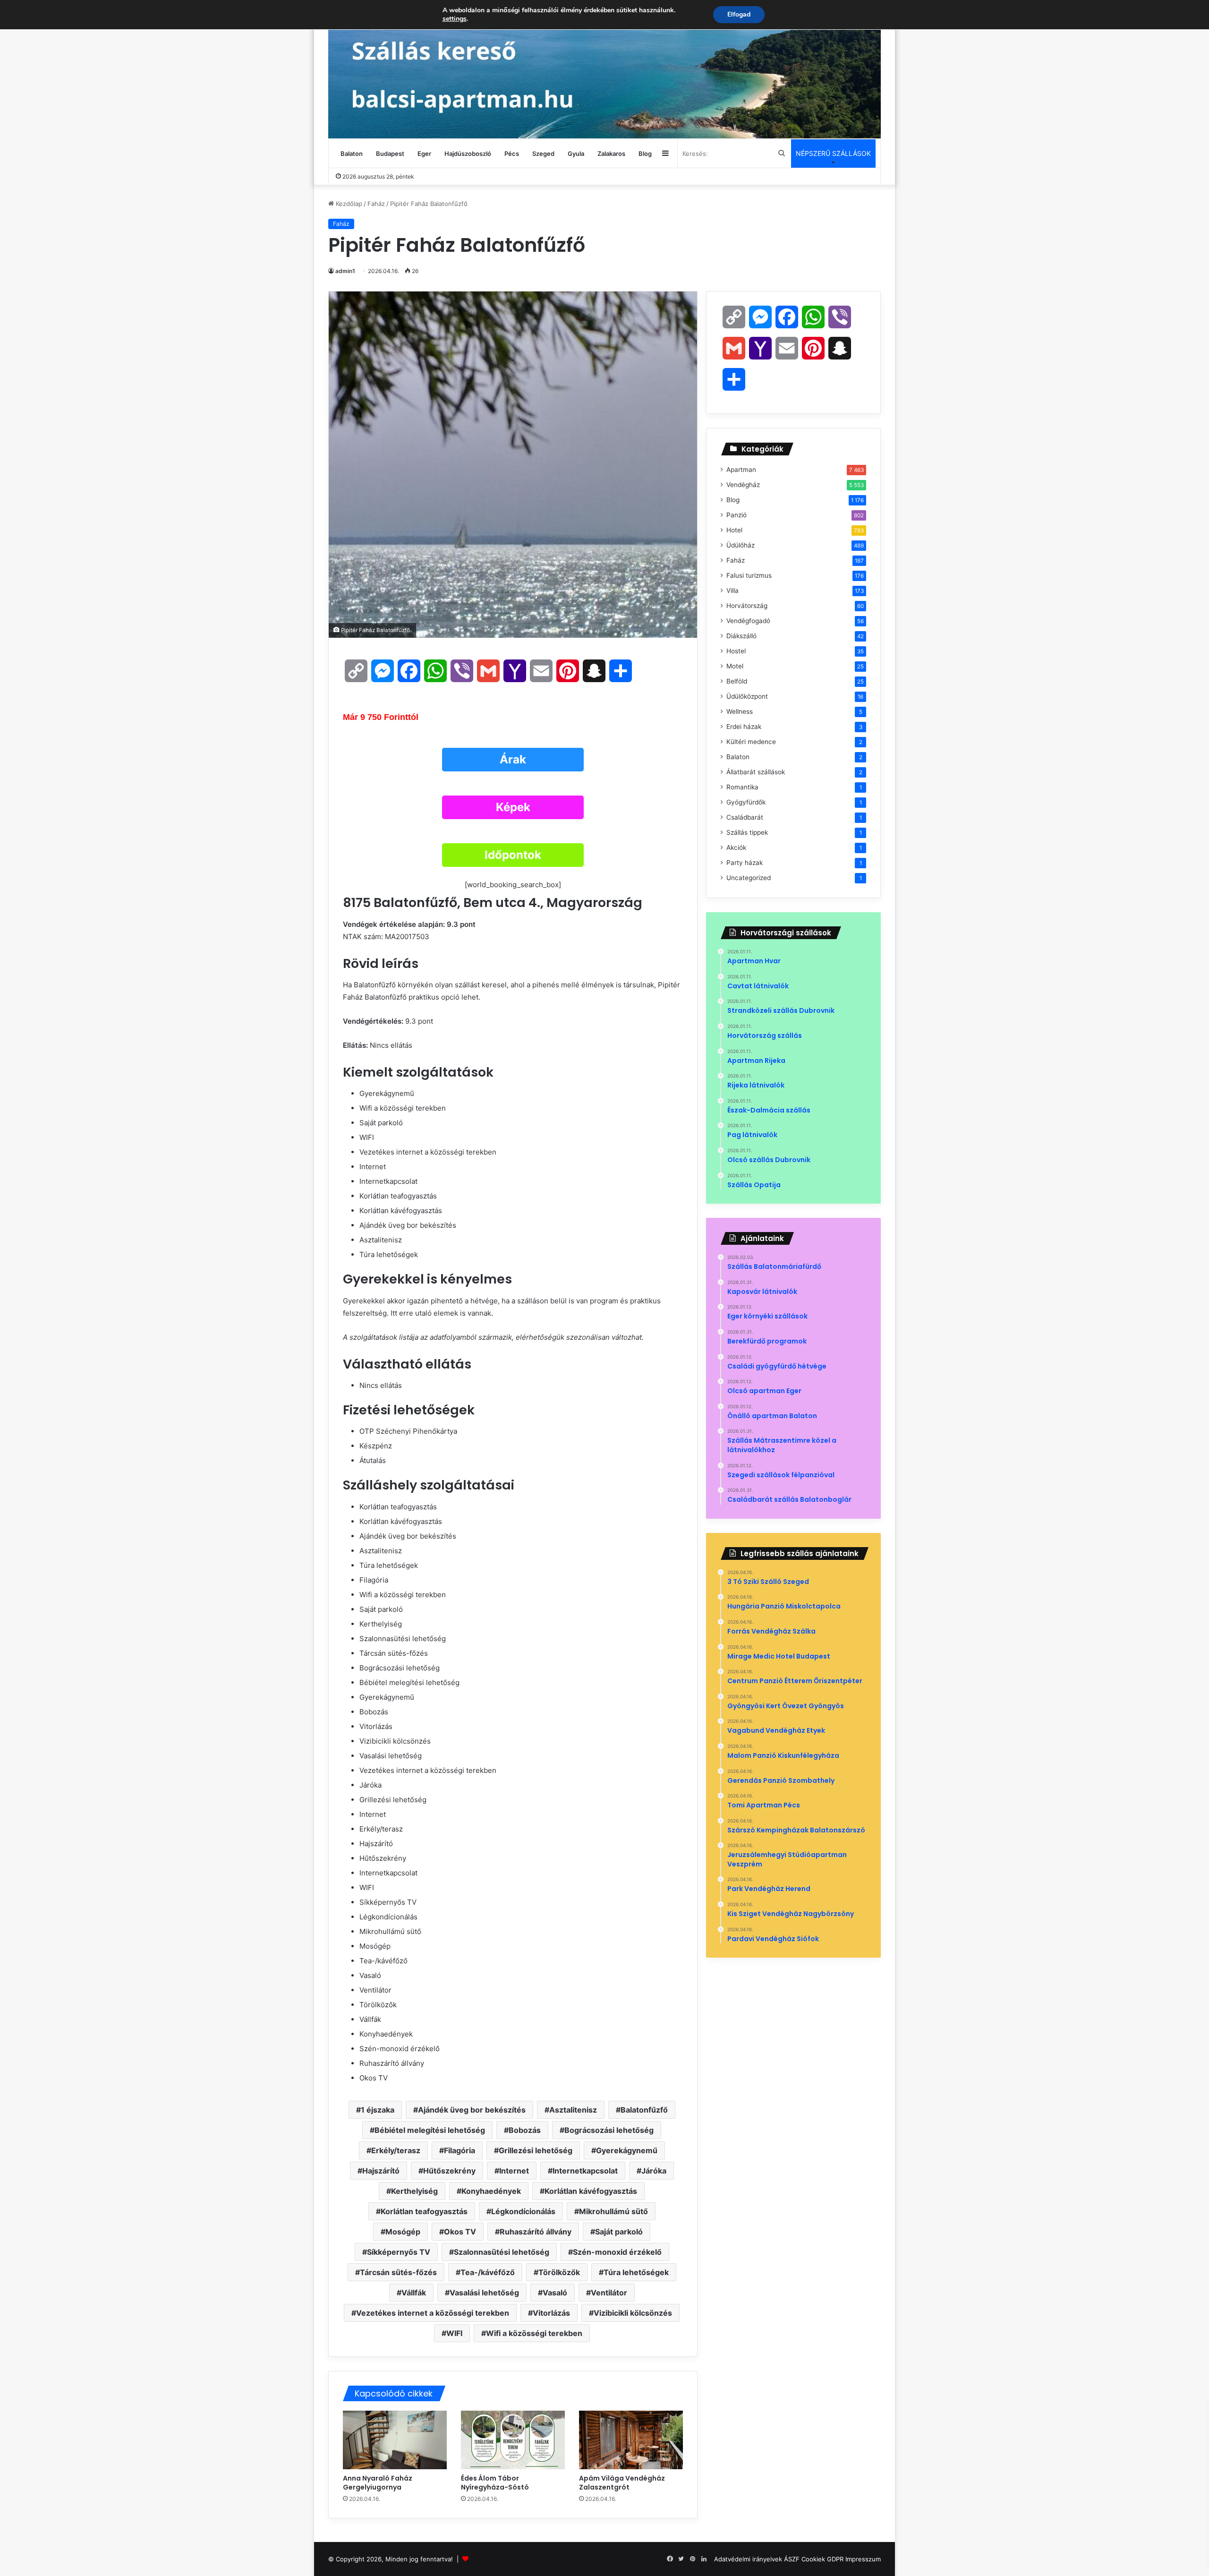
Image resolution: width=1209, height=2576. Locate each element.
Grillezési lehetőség (536, 2150)
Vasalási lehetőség (484, 2293)
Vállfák (414, 2293)
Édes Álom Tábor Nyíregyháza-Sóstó (496, 2483)
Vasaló (555, 2293)
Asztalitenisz (573, 2110)
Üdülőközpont (747, 696)
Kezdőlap (348, 204)
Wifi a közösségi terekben (534, 2333)
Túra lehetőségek (636, 2272)
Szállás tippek (747, 832)
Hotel (734, 530)
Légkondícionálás (523, 2211)
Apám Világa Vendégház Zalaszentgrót (622, 2483)
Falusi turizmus (749, 575)
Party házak (745, 863)
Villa (732, 591)
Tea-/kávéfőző (488, 2272)
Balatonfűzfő (644, 2110)
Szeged (543, 154)
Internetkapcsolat (585, 2171)
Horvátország (747, 606)
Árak (513, 759)
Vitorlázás (551, 2313)
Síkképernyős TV (399, 2252)
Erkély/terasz (396, 2150)
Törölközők (559, 2272)
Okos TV (460, 2232)
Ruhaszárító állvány (536, 2232)
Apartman (741, 470)
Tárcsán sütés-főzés (398, 2272)
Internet (514, 2171)
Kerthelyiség (414, 2191)
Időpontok (513, 855)
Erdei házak (744, 727)
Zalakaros (611, 154)
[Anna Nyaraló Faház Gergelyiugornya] (395, 2440)
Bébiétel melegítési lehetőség (430, 2130)
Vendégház (743, 485)
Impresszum (863, 2559)
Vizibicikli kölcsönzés (633, 2313)
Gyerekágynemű (627, 2150)
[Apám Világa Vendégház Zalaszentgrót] (631, 2440)
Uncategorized (749, 878)
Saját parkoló (619, 2232)
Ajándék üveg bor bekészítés (472, 2110)
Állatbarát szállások (756, 772)
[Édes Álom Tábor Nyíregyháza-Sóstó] (513, 2440)
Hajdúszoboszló (468, 154)
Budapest (390, 154)
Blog (645, 154)
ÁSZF (792, 2559)
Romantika (742, 787)
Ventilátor (609, 2293)
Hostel (736, 651)
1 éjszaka (378, 2110)
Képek (513, 807)
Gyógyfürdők (746, 802)
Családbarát (745, 817)
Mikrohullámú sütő (613, 2211)
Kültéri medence (751, 742)
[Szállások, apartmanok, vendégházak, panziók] (604, 69)
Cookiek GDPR (822, 2559)
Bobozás (525, 2130)
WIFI (454, 2333)
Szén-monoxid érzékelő (617, 2252)
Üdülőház (741, 545)
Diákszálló (741, 636)
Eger (424, 154)
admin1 (345, 271)
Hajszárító (381, 2171)
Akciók (736, 847)
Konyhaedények (491, 2191)
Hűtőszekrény (449, 2171)
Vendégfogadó (748, 621)
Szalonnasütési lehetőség (502, 2252)
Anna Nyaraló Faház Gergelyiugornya (378, 2483)
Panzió (736, 515)
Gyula (576, 154)
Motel (735, 666)
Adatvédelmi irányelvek (748, 2559)
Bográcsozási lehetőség (609, 2130)
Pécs (512, 154)
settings (455, 19)
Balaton (352, 154)
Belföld (737, 681)
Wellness (740, 711)
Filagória (460, 2150)
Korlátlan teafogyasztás (424, 2211)
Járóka (654, 2171)
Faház (376, 204)
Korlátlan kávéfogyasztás (591, 2191)
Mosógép (403, 2232)
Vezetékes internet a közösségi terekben (433, 2313)
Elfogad (739, 14)
